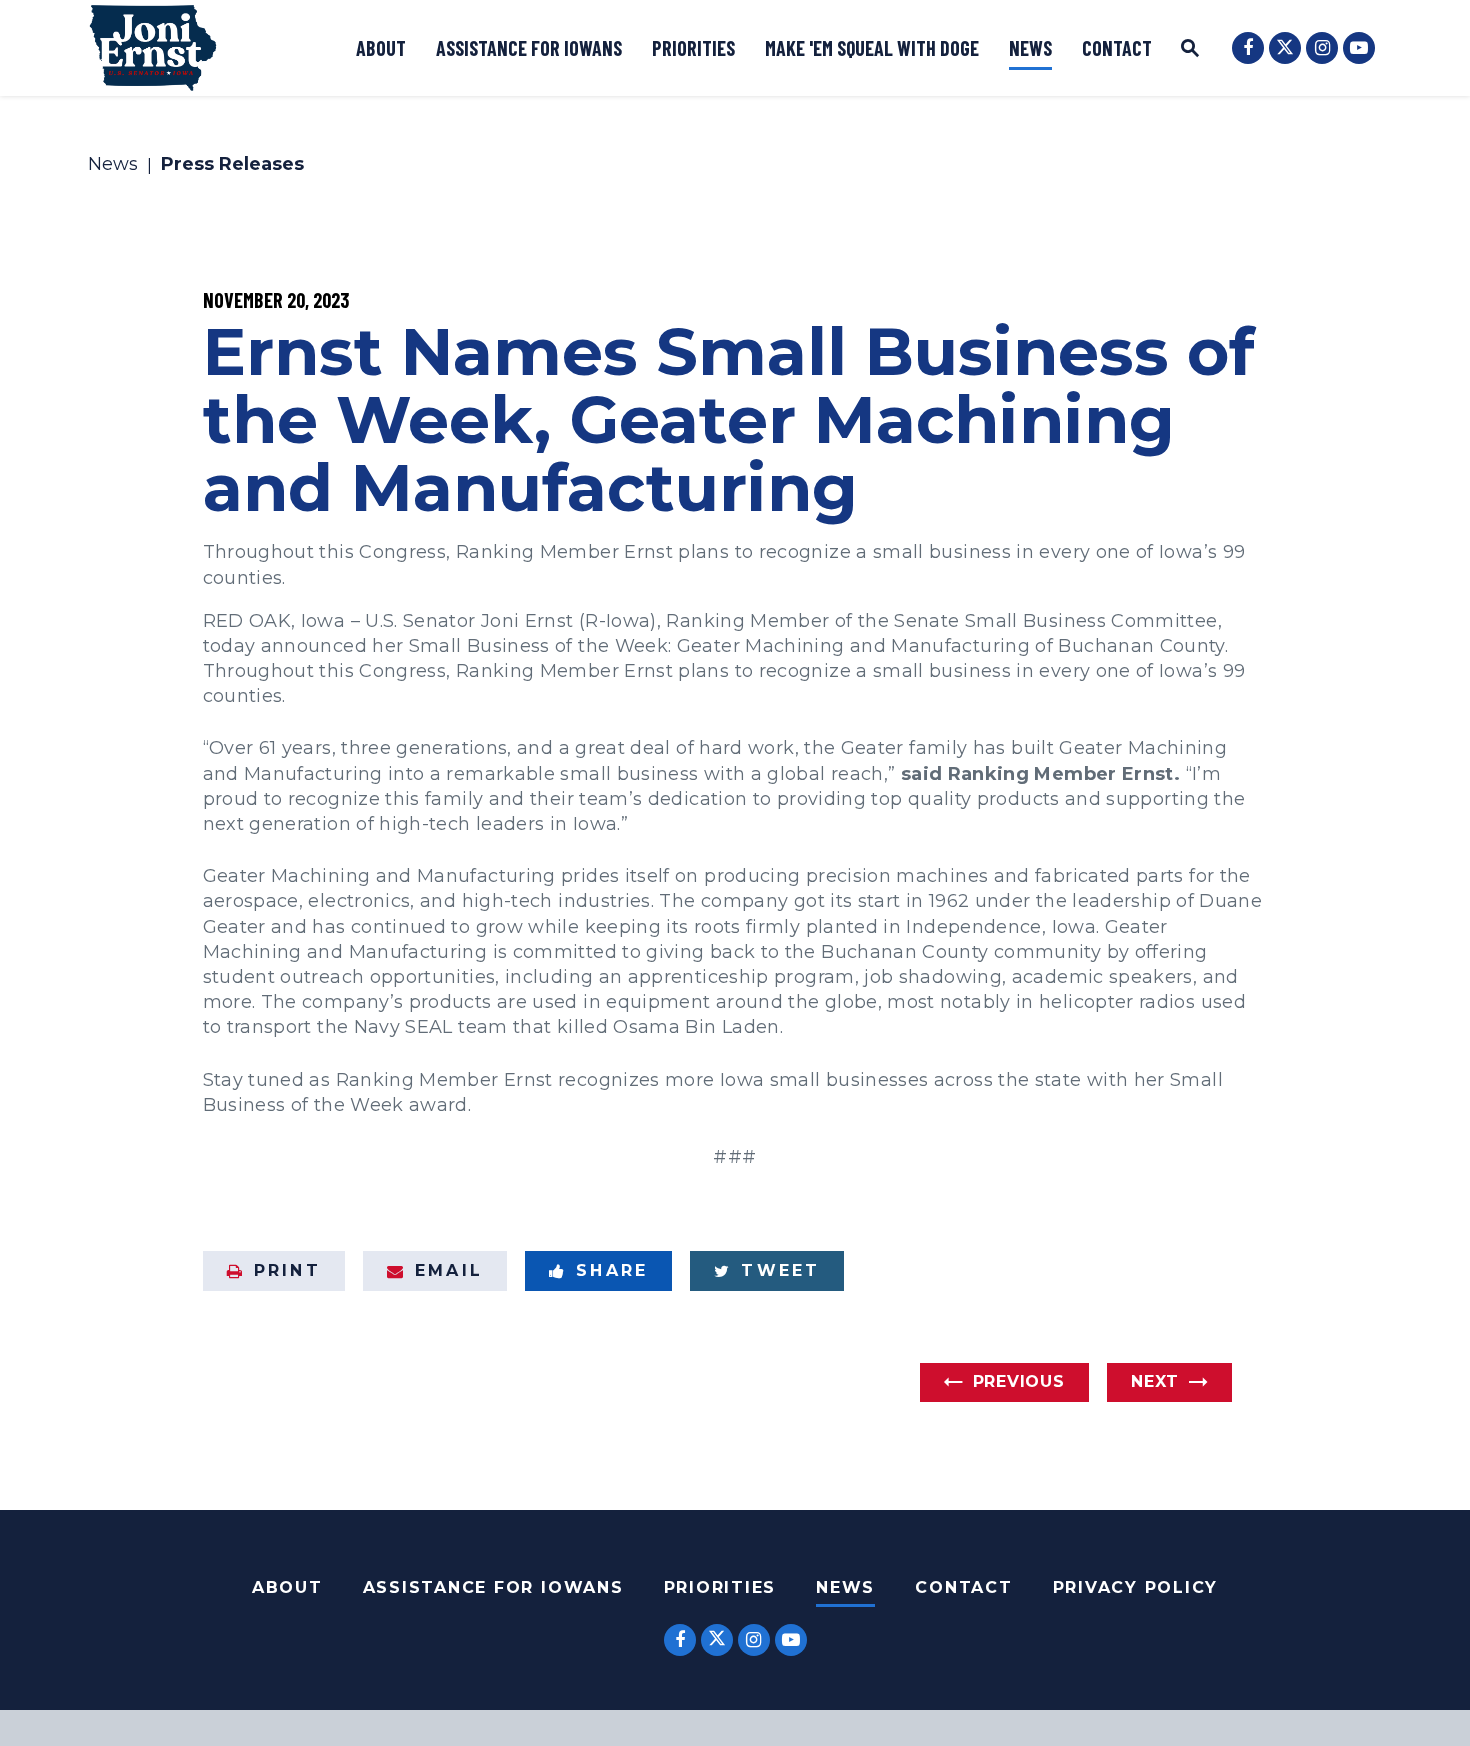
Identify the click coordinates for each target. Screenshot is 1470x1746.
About (381, 48)
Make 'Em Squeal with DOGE (872, 48)
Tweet (780, 1270)
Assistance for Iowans (529, 48)
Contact (1117, 48)
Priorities (693, 48)
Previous (1019, 1381)
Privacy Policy (1136, 1587)
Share (612, 1270)
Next (1155, 1381)
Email (449, 1270)
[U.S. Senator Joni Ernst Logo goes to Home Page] (153, 48)
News (1030, 48)
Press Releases (232, 165)
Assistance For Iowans (493, 1587)
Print (287, 1270)
